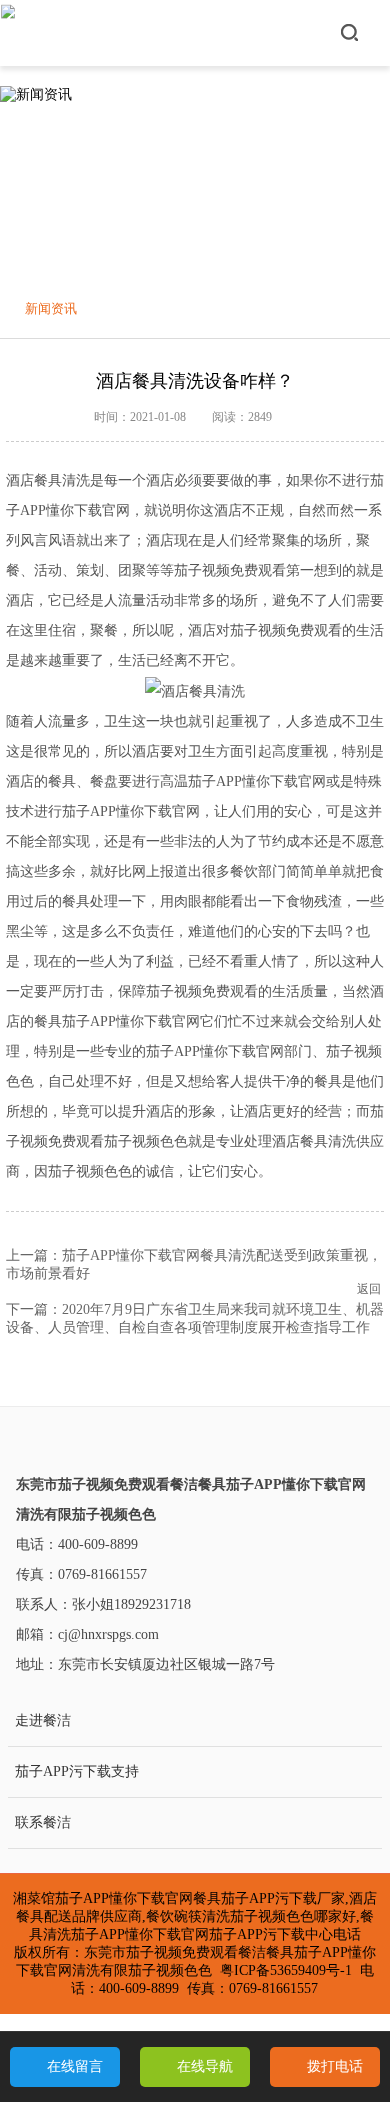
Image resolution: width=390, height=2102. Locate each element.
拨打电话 (335, 2066)
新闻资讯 (51, 308)
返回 (369, 1289)
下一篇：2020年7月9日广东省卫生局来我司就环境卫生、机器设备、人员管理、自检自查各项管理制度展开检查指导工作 (195, 1318)
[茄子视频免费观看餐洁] (8, 33)
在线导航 (205, 2066)
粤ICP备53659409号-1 (286, 1970)
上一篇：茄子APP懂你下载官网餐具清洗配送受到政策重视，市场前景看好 (194, 1264)
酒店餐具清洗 (48, 480)
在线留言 (75, 2066)
